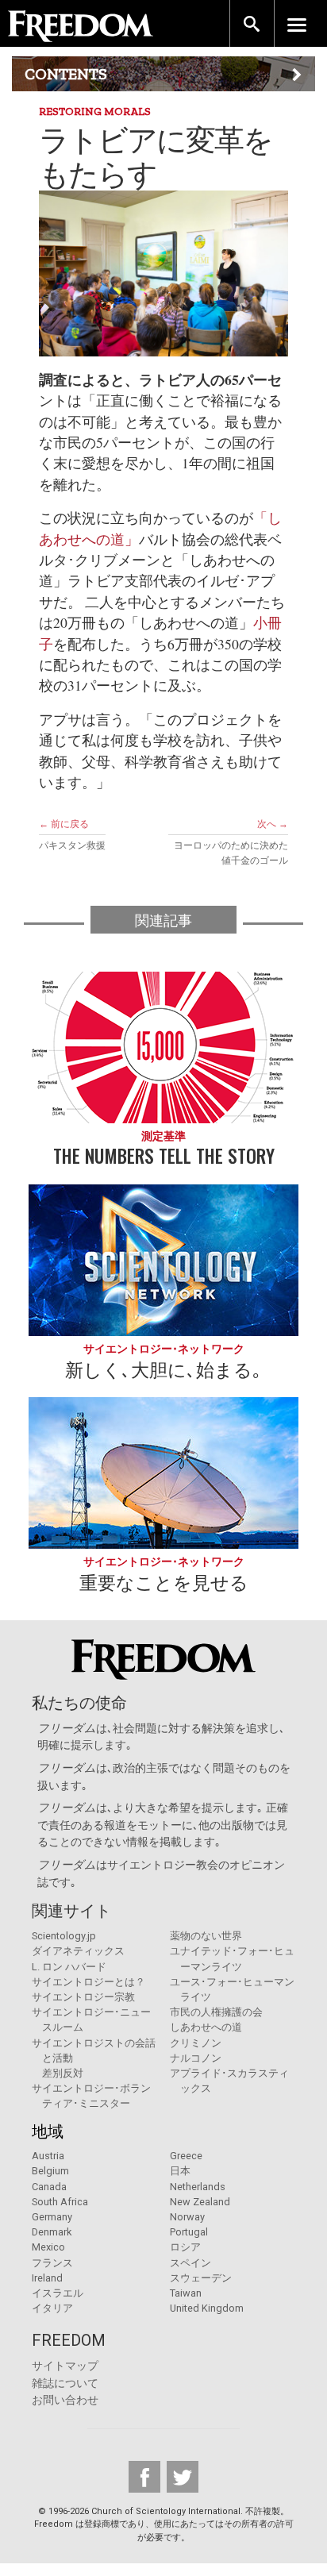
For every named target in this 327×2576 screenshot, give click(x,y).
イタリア (52, 2308)
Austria (48, 2156)
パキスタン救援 (72, 845)
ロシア (185, 2247)
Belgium (50, 2171)
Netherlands (198, 2187)
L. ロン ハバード (69, 1967)
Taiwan (186, 2293)
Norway (187, 2217)
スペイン (190, 2263)
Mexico (48, 2247)
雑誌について (65, 2383)
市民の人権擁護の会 (216, 2012)
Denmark (52, 2232)
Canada (49, 2187)
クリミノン (196, 2043)
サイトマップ (65, 2366)
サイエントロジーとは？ (88, 1982)
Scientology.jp (64, 1936)
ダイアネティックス (78, 1951)
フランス (52, 2263)
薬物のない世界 (206, 1936)
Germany (52, 2217)
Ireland (47, 2278)
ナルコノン (196, 2058)
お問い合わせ (65, 2400)
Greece (186, 2156)
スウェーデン (201, 2278)
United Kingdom (207, 2308)
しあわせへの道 (206, 2027)
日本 (180, 2171)
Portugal (189, 2232)
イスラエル (58, 2293)
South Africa (60, 2202)
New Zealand (200, 2202)
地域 (48, 2131)
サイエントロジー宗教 (83, 1997)
